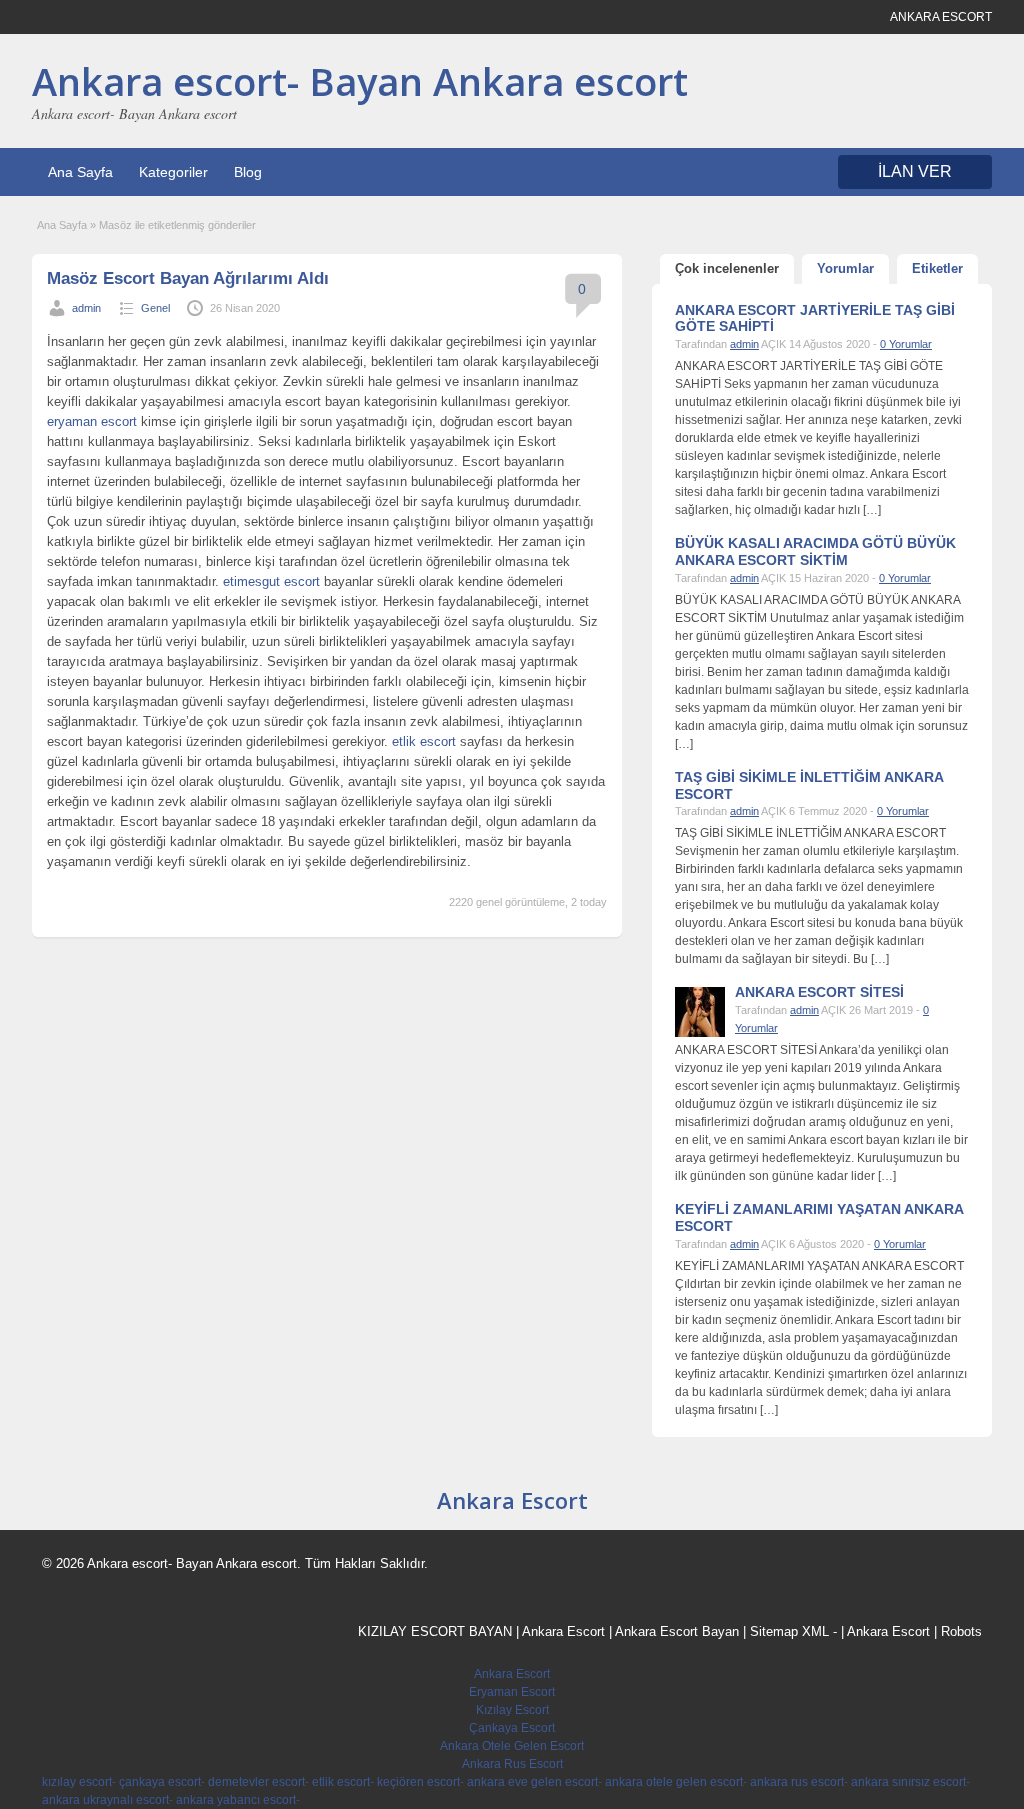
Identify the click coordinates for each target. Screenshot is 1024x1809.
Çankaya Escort (512, 1728)
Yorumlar (845, 268)
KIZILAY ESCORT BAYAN (435, 1631)
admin (86, 308)
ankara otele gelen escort (674, 1782)
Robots (961, 1631)
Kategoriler (173, 172)
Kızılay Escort (512, 1710)
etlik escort (424, 741)
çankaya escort (160, 1782)
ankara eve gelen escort (532, 1782)
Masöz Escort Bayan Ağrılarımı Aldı (188, 278)
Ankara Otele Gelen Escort (512, 1746)
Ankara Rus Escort (512, 1764)
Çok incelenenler (727, 268)
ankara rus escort (797, 1782)
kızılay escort (77, 1782)
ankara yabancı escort (236, 1800)
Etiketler (937, 268)
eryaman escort (92, 421)
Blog (248, 172)
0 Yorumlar (906, 344)
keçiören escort (418, 1782)
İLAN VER (915, 171)
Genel (155, 308)
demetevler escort (256, 1782)
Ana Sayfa (80, 172)
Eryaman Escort (512, 1692)
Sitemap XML (789, 1631)
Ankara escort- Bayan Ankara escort (360, 81)
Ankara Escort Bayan (677, 1631)
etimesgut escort (271, 581)
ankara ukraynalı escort (105, 1800)
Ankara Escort (512, 1500)
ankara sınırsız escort (908, 1782)
